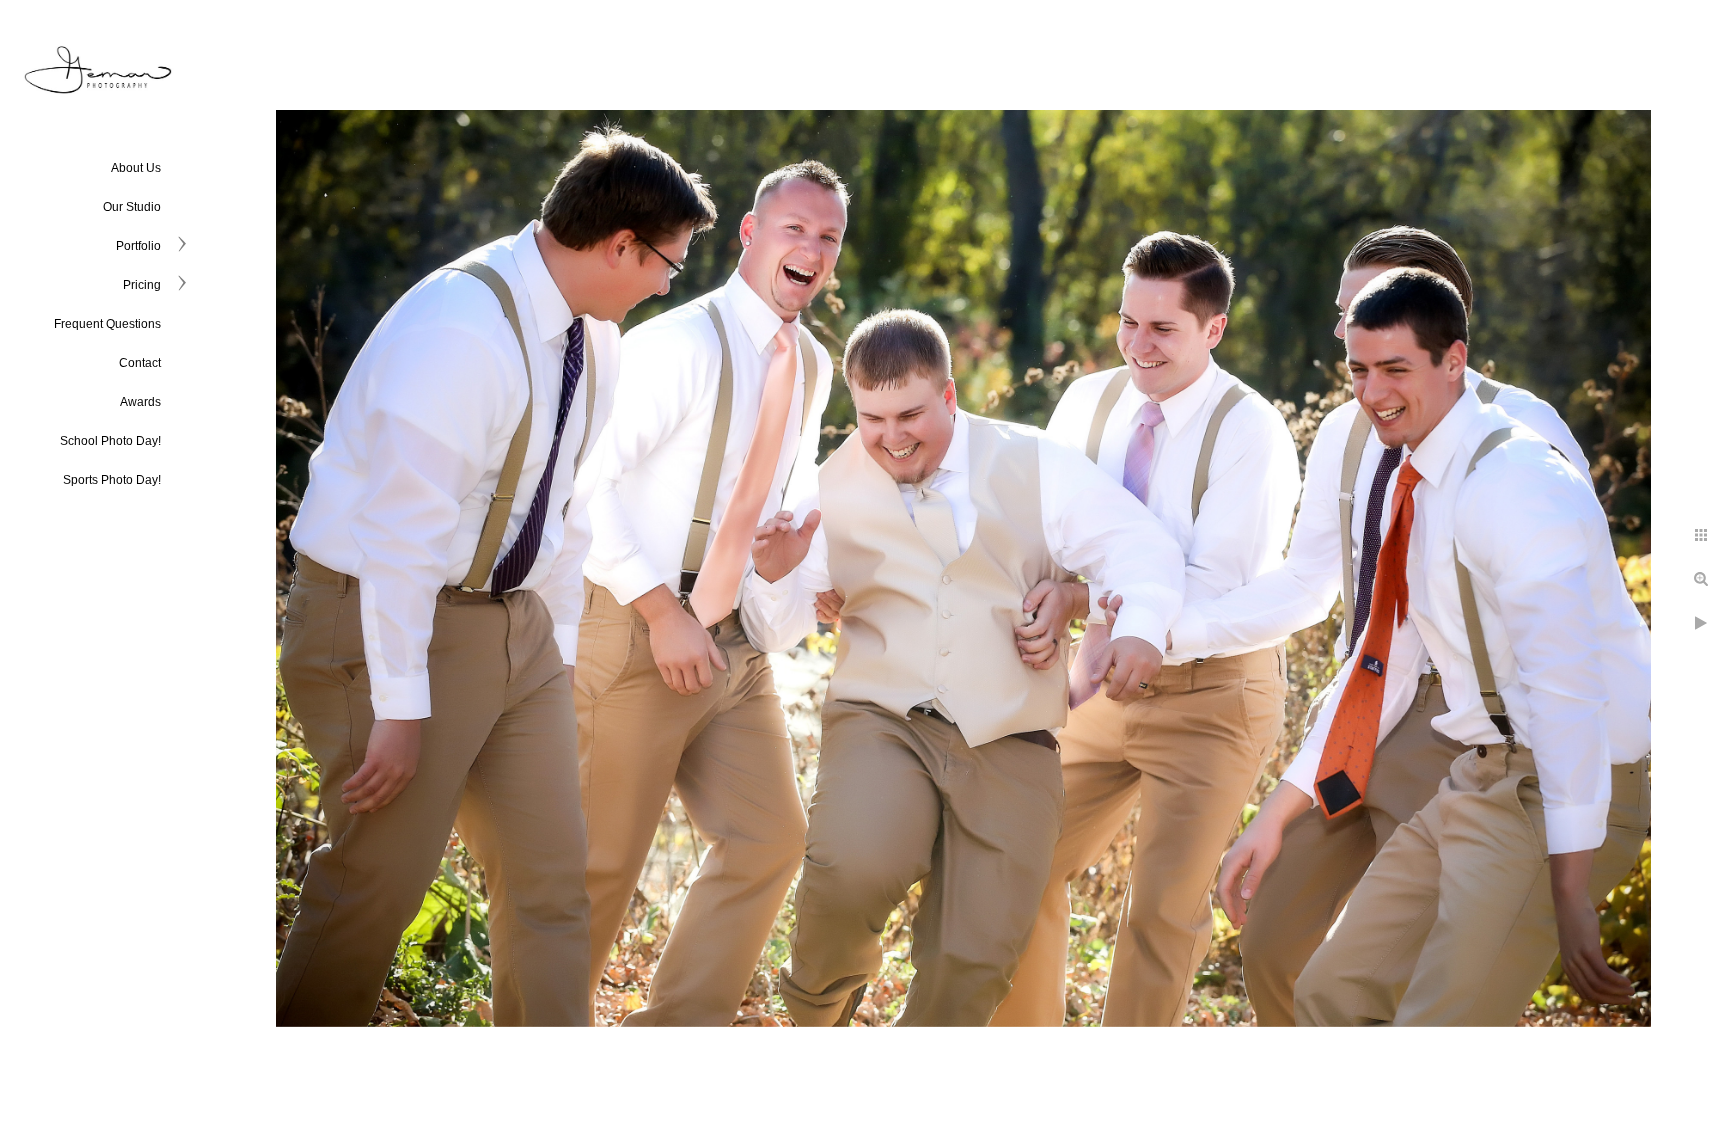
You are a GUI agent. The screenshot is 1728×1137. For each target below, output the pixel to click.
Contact (140, 363)
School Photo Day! (110, 441)
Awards (140, 402)
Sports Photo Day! (112, 480)
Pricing (142, 285)
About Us (136, 168)
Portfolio (138, 246)
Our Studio (132, 207)
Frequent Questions (107, 324)
